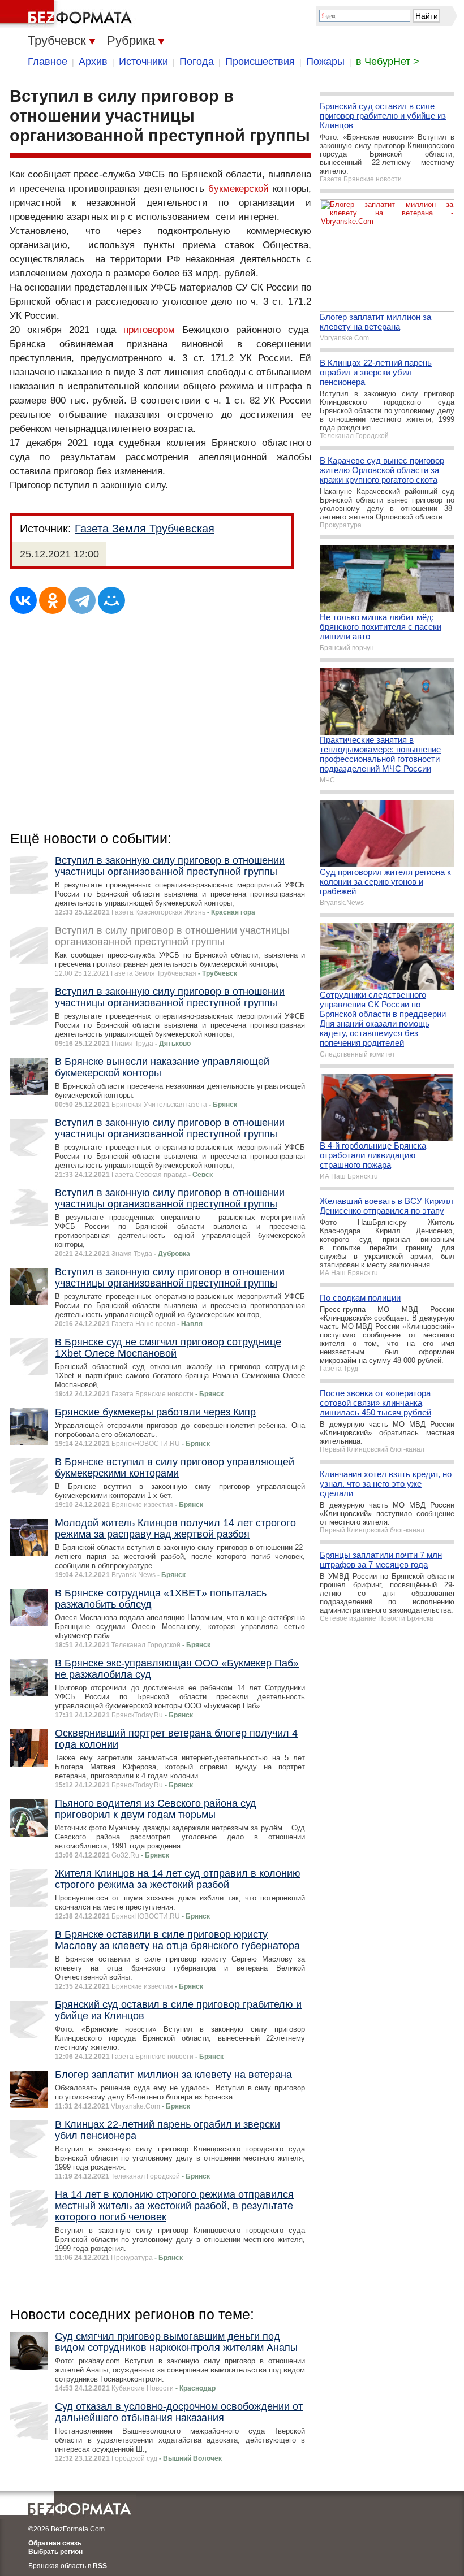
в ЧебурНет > (388, 62)
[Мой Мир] (111, 600)
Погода (197, 62)
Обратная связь (55, 2543)
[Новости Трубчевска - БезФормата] (68, 14)
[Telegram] (82, 600)
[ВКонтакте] (23, 600)
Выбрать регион (55, 2552)
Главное (48, 62)
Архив (93, 62)
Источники (143, 62)
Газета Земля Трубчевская (145, 529)
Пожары (325, 62)
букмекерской (239, 189)
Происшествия (260, 62)
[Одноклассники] (53, 600)
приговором (149, 330)
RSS (100, 2566)
